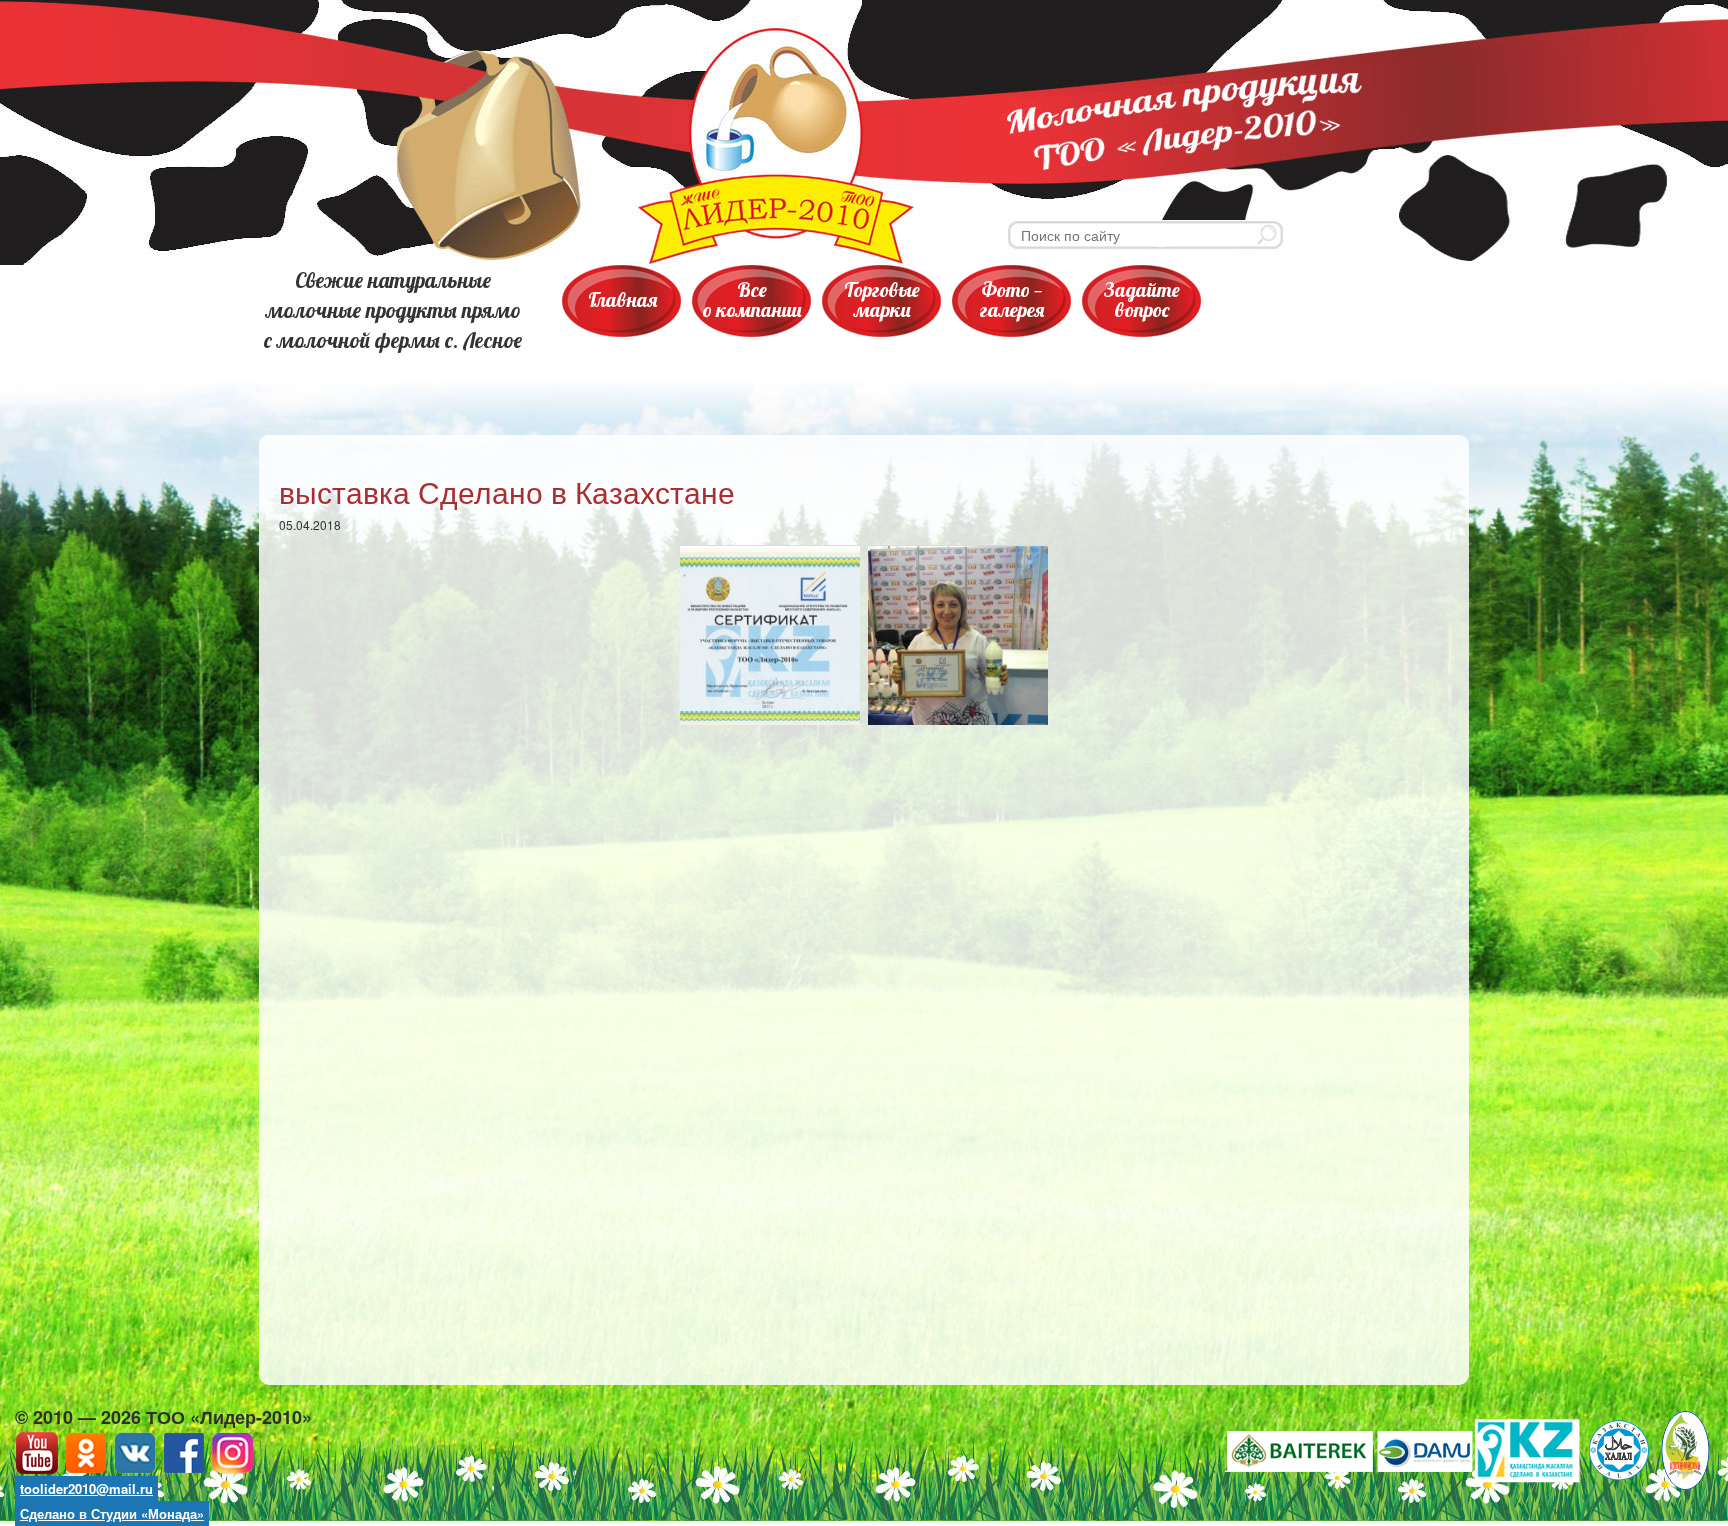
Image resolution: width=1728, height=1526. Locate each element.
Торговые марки (882, 300)
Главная (622, 299)
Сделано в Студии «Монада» (112, 1513)
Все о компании (752, 300)
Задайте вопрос (1142, 300)
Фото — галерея (1012, 300)
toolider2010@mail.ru (86, 1488)
